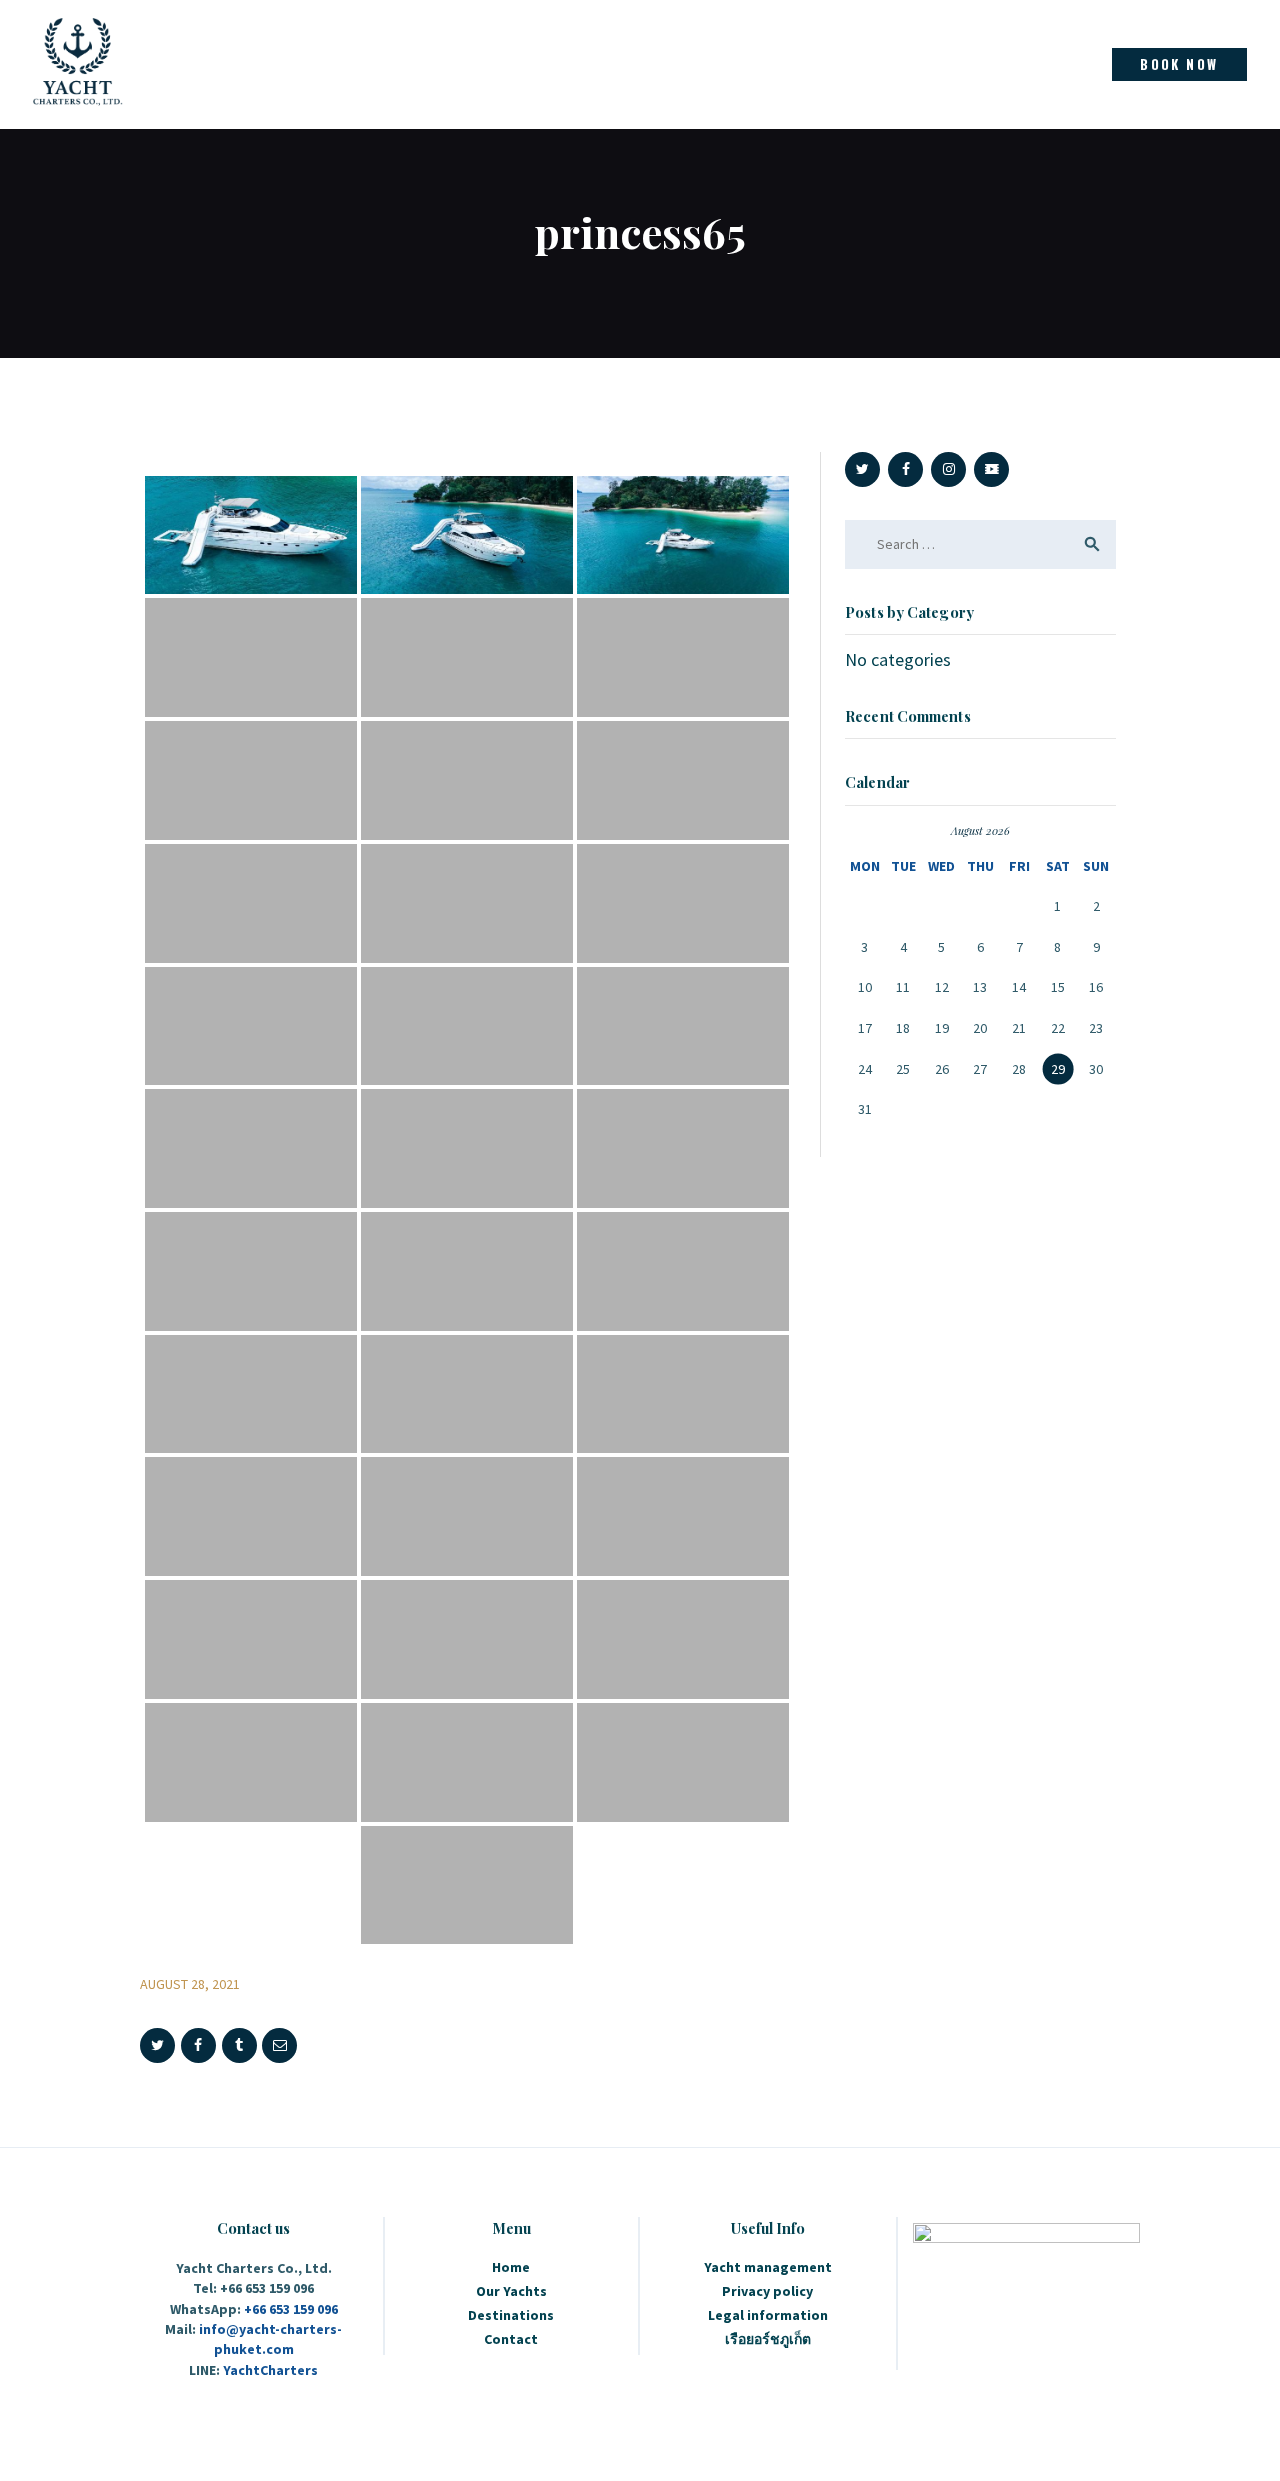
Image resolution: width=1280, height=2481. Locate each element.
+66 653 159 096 (291, 2309)
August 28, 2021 (190, 1984)
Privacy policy (767, 2291)
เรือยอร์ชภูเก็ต (768, 2339)
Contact (511, 2339)
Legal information (768, 2315)
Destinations (511, 2315)
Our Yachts (511, 2291)
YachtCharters (270, 2370)
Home (511, 2267)
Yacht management (768, 2267)
